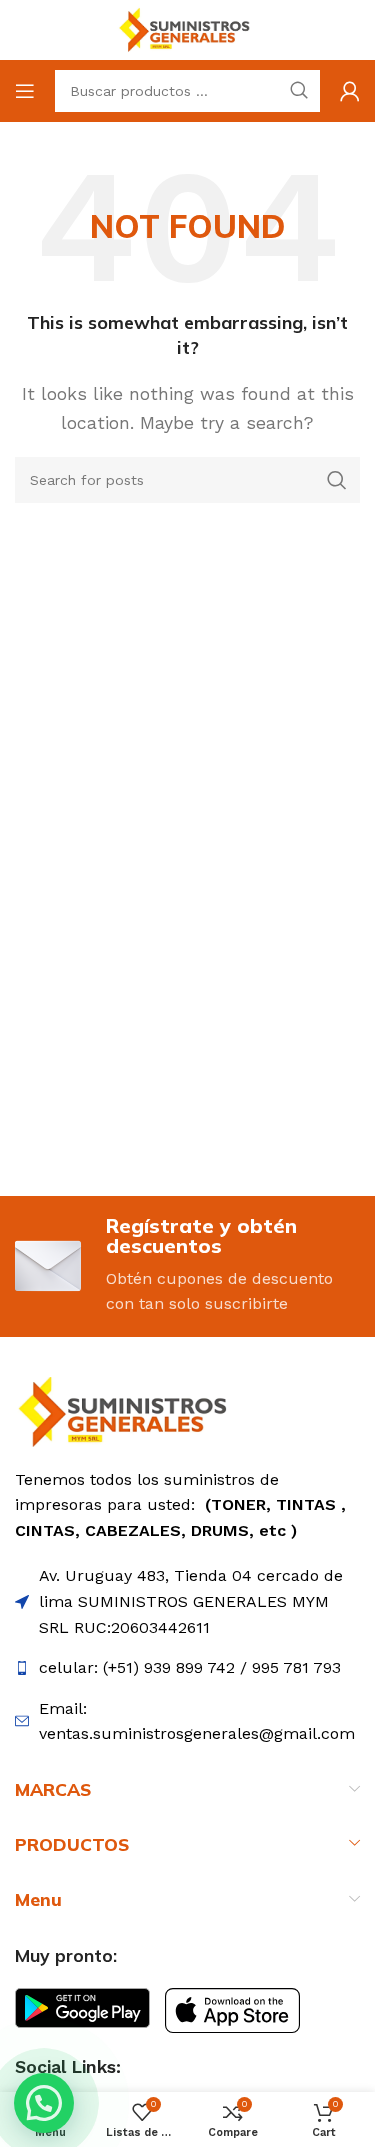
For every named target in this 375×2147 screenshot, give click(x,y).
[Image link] (127, 1410)
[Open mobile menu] (25, 91)
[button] (44, 2103)
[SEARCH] (337, 480)
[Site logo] (187, 28)
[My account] (350, 91)
